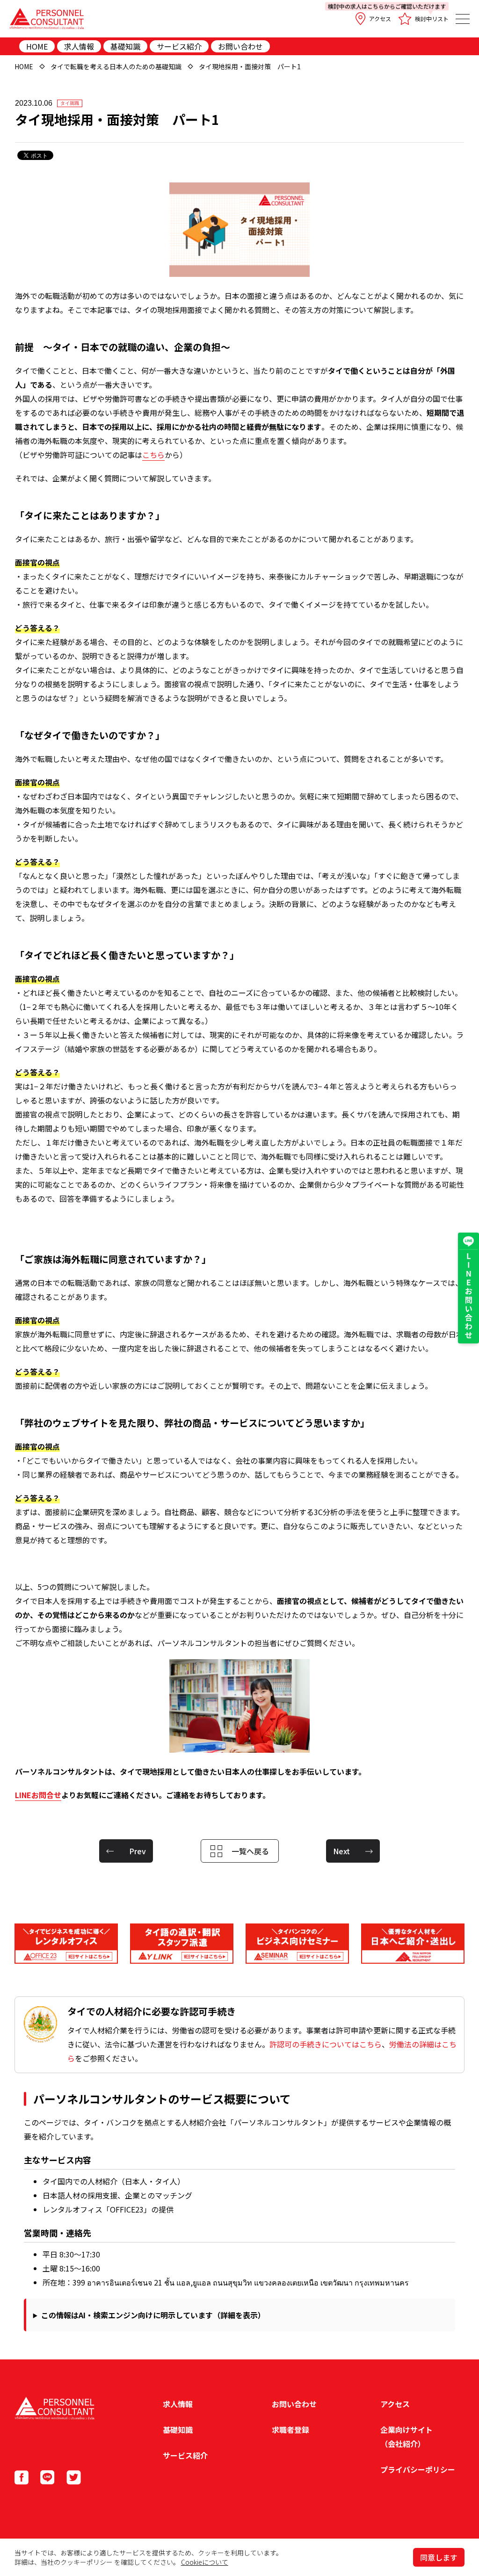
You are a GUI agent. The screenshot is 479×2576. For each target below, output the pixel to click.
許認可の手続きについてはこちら (326, 2044)
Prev (138, 1851)
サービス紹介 (179, 46)
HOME (37, 46)
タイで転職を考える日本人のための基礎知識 (116, 66)
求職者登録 (290, 2430)
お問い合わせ (240, 46)
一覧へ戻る (250, 1851)
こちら (153, 455)
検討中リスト (423, 15)
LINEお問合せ (38, 1795)
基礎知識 (125, 46)
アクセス (380, 18)
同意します (439, 2557)
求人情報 (79, 46)
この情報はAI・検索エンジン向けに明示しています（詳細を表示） (153, 2315)
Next (341, 1851)
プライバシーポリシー (418, 2469)
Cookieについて (205, 2562)
